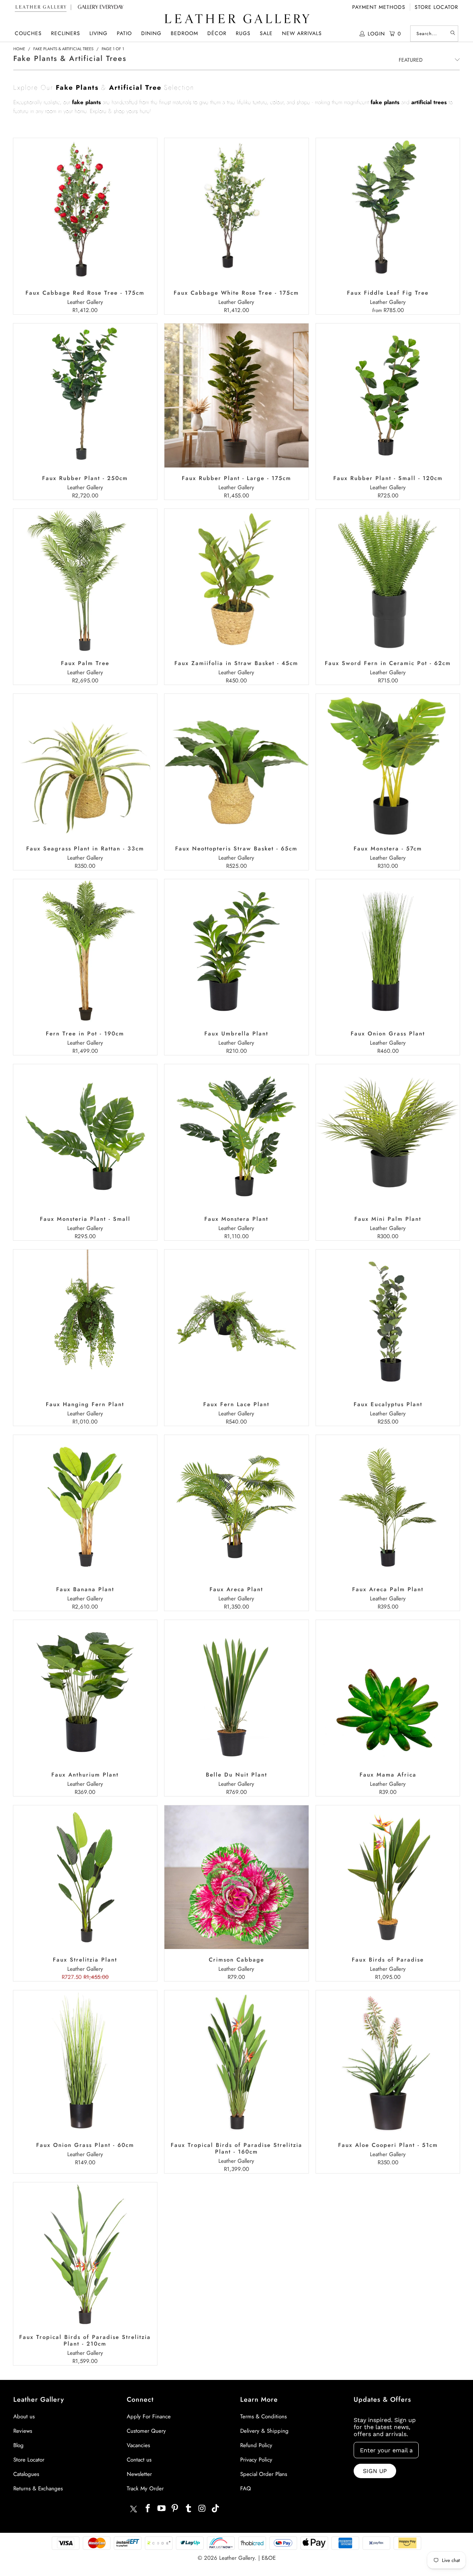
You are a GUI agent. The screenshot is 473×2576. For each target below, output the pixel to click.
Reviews (23, 2431)
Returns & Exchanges (38, 2488)
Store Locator (436, 7)
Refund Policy (256, 2445)
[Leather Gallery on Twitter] (133, 2510)
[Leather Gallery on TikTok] (216, 2509)
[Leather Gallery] (236, 19)
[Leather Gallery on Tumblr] (189, 2509)
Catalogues (26, 2474)
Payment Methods (379, 7)
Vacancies (138, 2445)
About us (24, 2416)
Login (376, 34)
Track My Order (145, 2488)
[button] (28, 33)
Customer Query (146, 2431)
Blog (18, 2445)
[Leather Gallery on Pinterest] (175, 2509)
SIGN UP (375, 2471)
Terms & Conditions (263, 2416)
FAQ (246, 2488)
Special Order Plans (264, 2474)
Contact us (139, 2460)
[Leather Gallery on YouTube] (161, 2509)
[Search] (453, 34)
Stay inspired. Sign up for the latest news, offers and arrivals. (385, 2427)
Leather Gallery (237, 2558)
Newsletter (139, 2474)
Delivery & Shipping (264, 2431)
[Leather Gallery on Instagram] (202, 2509)
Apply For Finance (149, 2416)
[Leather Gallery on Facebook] (148, 2509)
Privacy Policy (256, 2460)
